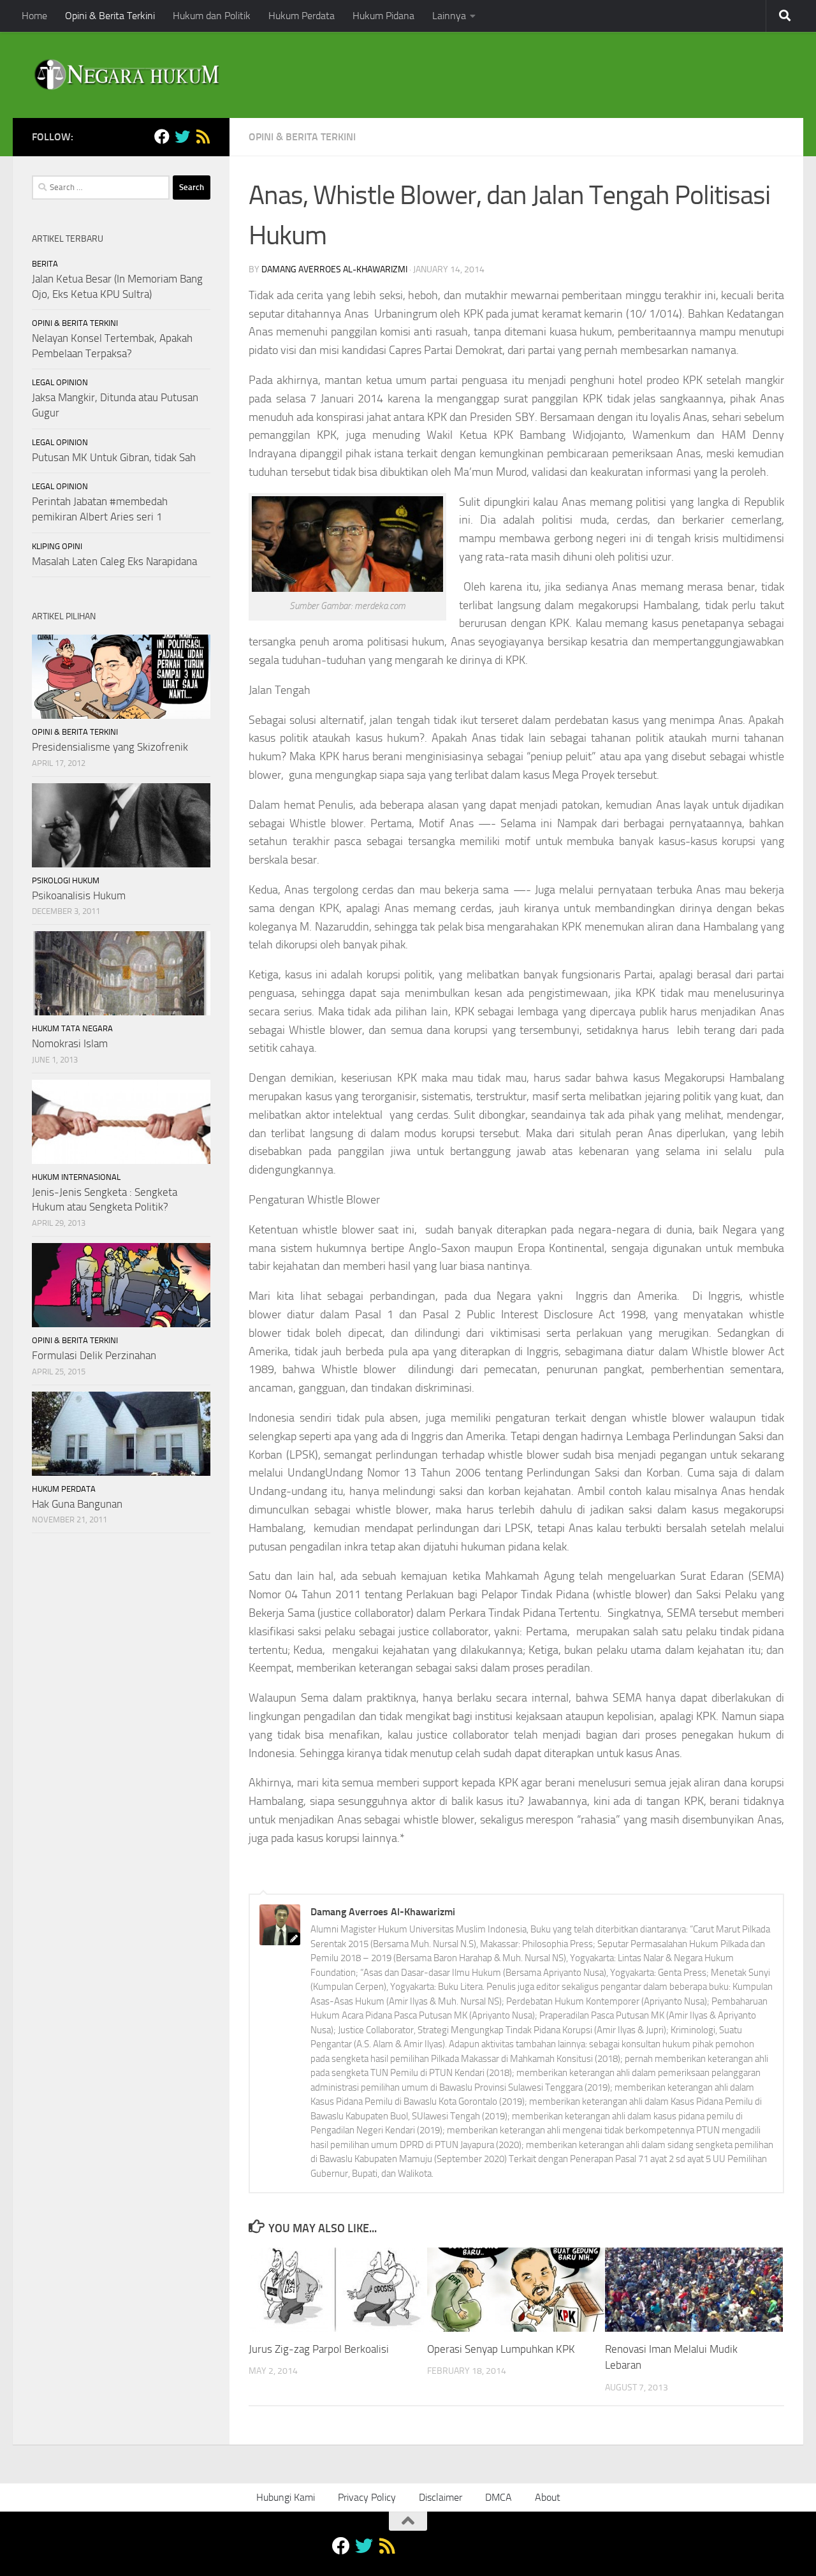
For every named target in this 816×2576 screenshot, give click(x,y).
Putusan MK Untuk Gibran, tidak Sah (114, 457)
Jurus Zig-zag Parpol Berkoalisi (319, 2350)
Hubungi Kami (286, 2497)
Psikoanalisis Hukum (79, 895)
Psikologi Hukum (66, 880)
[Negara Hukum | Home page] (126, 75)
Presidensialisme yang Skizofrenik (110, 747)
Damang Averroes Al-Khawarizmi (334, 269)
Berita (45, 264)
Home (34, 16)
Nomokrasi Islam (70, 1043)
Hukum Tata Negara (72, 1028)
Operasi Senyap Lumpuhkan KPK (501, 2350)
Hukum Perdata (302, 16)
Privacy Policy (367, 2497)
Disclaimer (441, 2497)
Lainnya (449, 16)
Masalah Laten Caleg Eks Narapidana (114, 561)
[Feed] (203, 136)
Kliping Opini (57, 546)
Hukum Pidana (383, 16)
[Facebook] (162, 136)
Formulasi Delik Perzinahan (94, 1355)
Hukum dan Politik (212, 16)
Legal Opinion (60, 382)
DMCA (499, 2497)
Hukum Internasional (76, 1177)
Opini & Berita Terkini (110, 16)
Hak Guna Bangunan (77, 1504)
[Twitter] (182, 136)
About (548, 2497)
